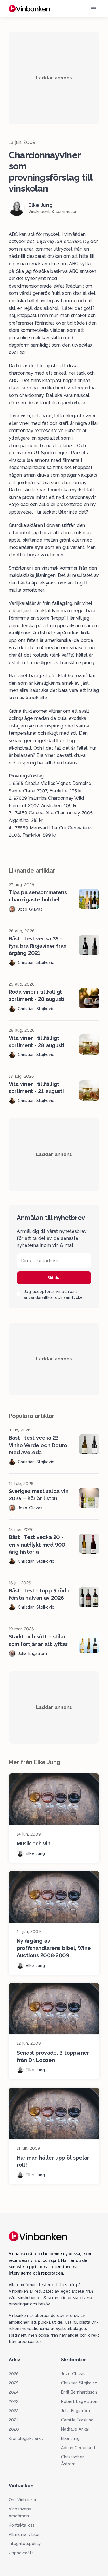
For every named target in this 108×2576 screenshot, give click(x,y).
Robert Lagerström (80, 2401)
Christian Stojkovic (79, 2383)
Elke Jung (71, 2438)
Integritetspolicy (25, 2544)
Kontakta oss (22, 2525)
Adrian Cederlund (78, 2448)
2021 (13, 2420)
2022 (14, 2411)
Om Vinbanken (23, 2500)
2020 (14, 2429)
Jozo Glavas (73, 2374)
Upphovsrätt (21, 2553)
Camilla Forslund (77, 2420)
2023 (14, 2401)
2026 (14, 2374)
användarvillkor (39, 1297)
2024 (14, 2392)
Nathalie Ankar (75, 2429)
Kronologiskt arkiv (26, 2438)
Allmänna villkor (24, 2534)
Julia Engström (76, 2411)
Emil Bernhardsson (79, 2392)
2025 (14, 2383)
